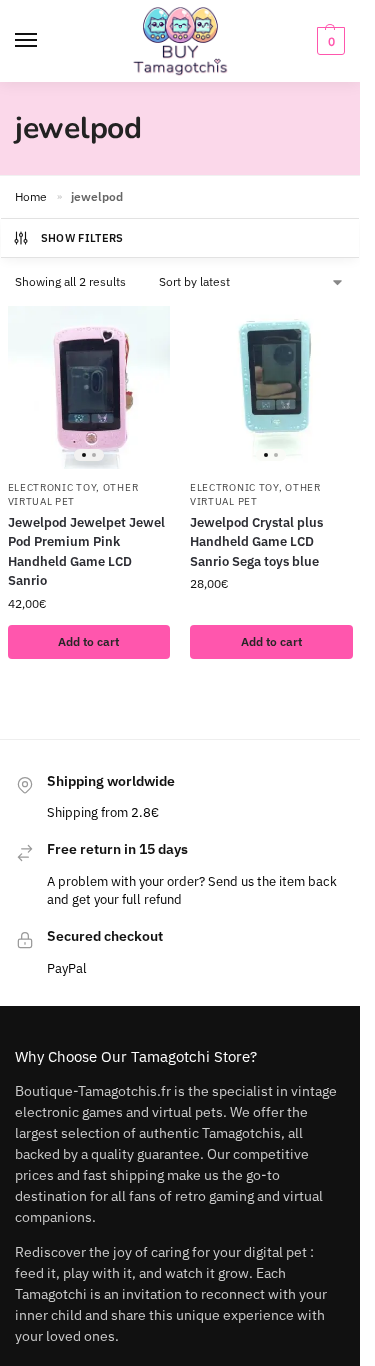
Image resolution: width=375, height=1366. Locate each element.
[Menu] (45, 41)
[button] (328, 41)
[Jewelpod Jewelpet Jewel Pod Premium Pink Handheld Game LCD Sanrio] (89, 387)
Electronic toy (52, 487)
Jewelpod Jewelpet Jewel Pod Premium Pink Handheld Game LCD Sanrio (86, 552)
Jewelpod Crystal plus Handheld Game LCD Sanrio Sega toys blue (256, 542)
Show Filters (82, 238)
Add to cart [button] (88, 641)
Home (31, 196)
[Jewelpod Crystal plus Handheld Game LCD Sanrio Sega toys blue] (271, 387)
